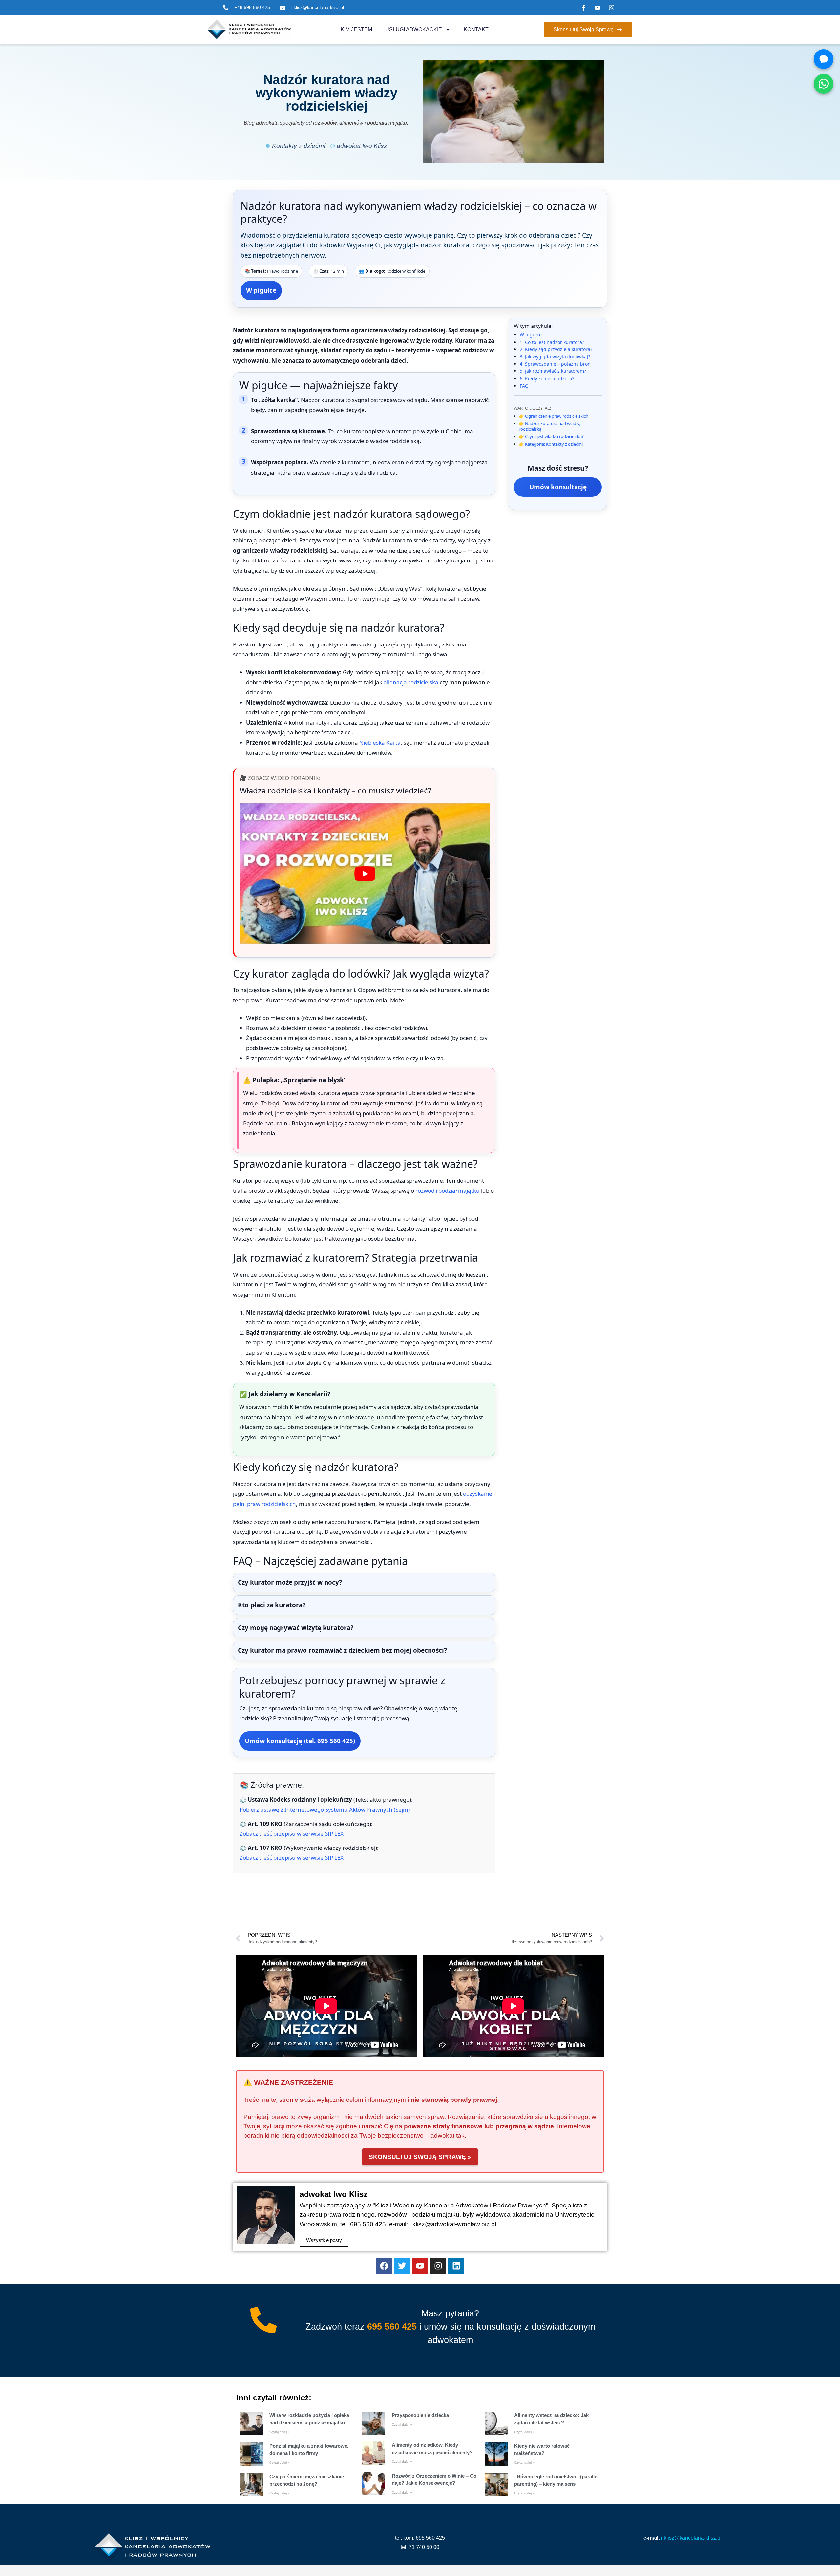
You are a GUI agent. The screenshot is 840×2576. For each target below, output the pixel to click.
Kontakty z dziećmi (299, 146)
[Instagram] (438, 2266)
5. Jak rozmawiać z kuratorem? (553, 371)
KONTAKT (476, 29)
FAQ (524, 386)
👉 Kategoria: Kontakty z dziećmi (551, 444)
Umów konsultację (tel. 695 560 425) (300, 1741)
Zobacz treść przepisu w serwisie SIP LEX (292, 1834)
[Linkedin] (456, 2266)
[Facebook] (384, 2266)
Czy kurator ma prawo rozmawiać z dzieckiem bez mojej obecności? (342, 1650)
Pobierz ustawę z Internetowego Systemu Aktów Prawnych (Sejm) (325, 1810)
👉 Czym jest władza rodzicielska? (551, 436)
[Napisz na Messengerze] (824, 59)
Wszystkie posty (324, 2240)
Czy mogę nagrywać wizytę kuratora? (296, 1628)
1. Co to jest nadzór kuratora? (552, 342)
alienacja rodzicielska (411, 682)
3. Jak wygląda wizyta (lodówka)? (555, 357)
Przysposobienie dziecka (420, 2415)
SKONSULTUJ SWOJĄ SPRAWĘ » (420, 2157)
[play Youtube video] (365, 874)
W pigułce (261, 290)
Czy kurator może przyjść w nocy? (290, 1582)
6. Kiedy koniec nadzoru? (547, 379)
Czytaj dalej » (280, 2432)
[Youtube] (420, 2266)
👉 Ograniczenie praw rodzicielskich (554, 416)
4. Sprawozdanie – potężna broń (555, 364)
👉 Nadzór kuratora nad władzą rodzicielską (550, 426)
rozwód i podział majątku (448, 1190)
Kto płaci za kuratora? (272, 1605)
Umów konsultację (558, 487)
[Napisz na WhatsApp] (824, 84)
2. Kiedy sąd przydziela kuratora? (556, 349)
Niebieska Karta (380, 742)
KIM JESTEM (356, 29)
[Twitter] (402, 2266)
